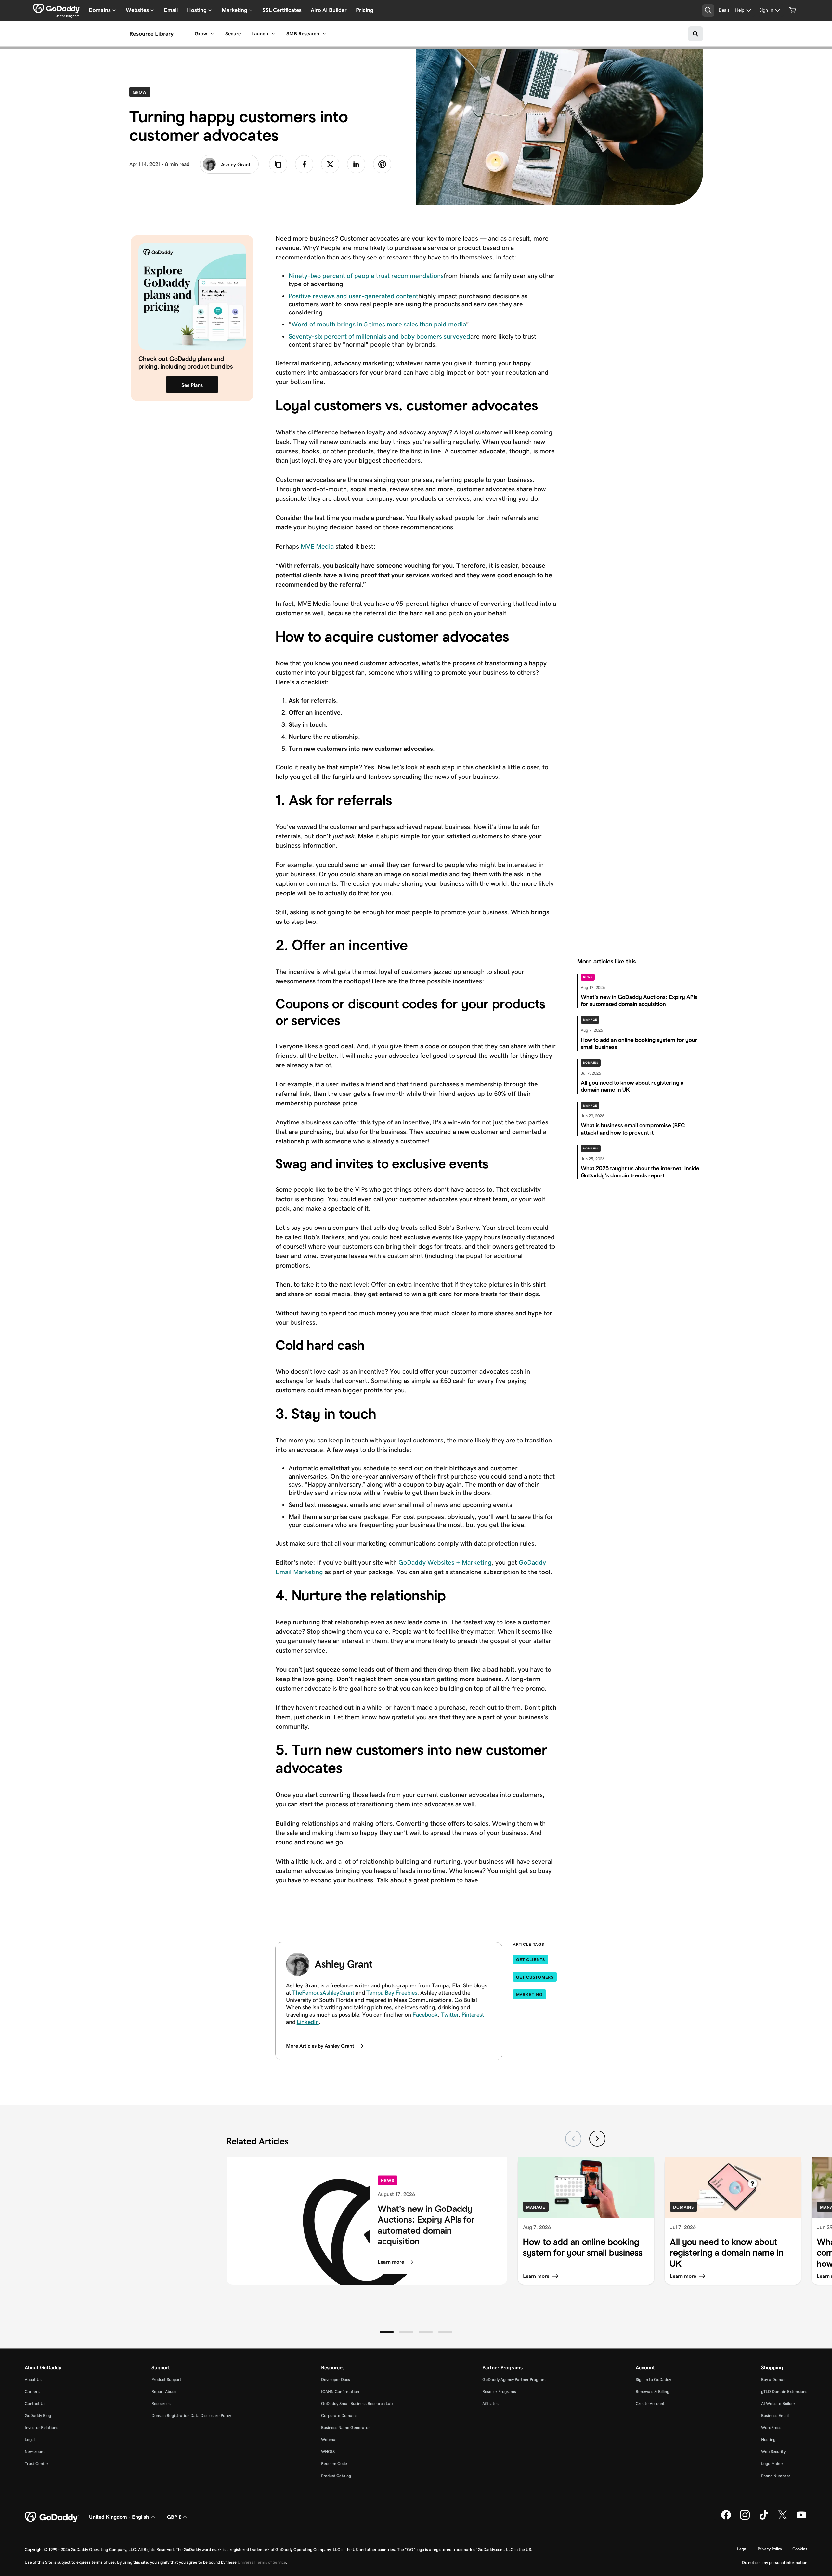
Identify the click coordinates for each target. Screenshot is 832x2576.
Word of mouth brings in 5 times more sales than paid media (379, 324)
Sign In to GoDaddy (653, 2379)
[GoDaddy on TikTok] (764, 2518)
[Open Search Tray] (708, 10)
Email (171, 10)
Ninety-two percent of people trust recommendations (366, 276)
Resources (161, 2403)
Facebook (425, 2015)
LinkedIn (308, 2022)
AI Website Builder (778, 2403)
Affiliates (490, 2403)
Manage (590, 1020)
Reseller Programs (499, 2391)
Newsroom (35, 2452)
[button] (387, 2332)
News (588, 977)
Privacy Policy (770, 2549)
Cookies (800, 2549)
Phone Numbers (776, 2476)
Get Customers (535, 1977)
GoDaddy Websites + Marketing (445, 1562)
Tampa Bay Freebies (392, 1993)
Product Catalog (336, 2476)
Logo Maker (772, 2464)
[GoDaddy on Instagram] (745, 2518)
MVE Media (317, 546)
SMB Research (303, 34)
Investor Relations (41, 2428)
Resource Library (151, 34)
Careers (32, 2391)
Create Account (650, 2403)
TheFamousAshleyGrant (323, 1993)
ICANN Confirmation (340, 2391)
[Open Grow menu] (212, 34)
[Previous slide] (573, 2139)
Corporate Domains (339, 2416)
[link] (304, 164)
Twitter (450, 2015)
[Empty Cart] (793, 10)
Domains (591, 1063)
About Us (33, 2379)
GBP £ (174, 2517)
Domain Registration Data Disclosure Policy (191, 2416)
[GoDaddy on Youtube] (801, 2518)
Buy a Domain (774, 2379)
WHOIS (328, 2452)
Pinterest (473, 2015)
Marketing (529, 1994)
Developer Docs (336, 2379)
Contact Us (35, 2403)
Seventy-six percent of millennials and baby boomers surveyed (379, 336)
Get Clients (531, 1960)
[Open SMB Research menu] (324, 34)
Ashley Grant (236, 164)
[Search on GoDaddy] (695, 34)
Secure (233, 34)
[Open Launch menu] (273, 34)
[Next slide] (597, 2139)
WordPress (771, 2428)
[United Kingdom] (56, 8)
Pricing (365, 10)
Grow (201, 34)
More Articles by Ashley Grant (320, 2046)
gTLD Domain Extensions (784, 2391)
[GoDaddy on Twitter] (783, 2518)
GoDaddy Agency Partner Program (514, 2379)
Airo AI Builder (329, 10)
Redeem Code (334, 2464)
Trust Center (37, 2464)
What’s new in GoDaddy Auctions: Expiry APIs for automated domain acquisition (426, 2225)
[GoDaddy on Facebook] (726, 2518)
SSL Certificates (282, 10)
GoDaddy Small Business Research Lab (357, 2403)
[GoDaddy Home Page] (52, 2517)
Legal (30, 2440)
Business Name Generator (345, 2428)
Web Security (773, 2452)
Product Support (166, 2379)
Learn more (391, 2262)
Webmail (329, 2440)
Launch (260, 34)
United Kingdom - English (119, 2517)
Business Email (775, 2416)
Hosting (768, 2440)
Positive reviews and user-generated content (353, 296)
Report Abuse (164, 2391)
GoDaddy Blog (38, 2416)
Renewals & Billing (652, 2391)
